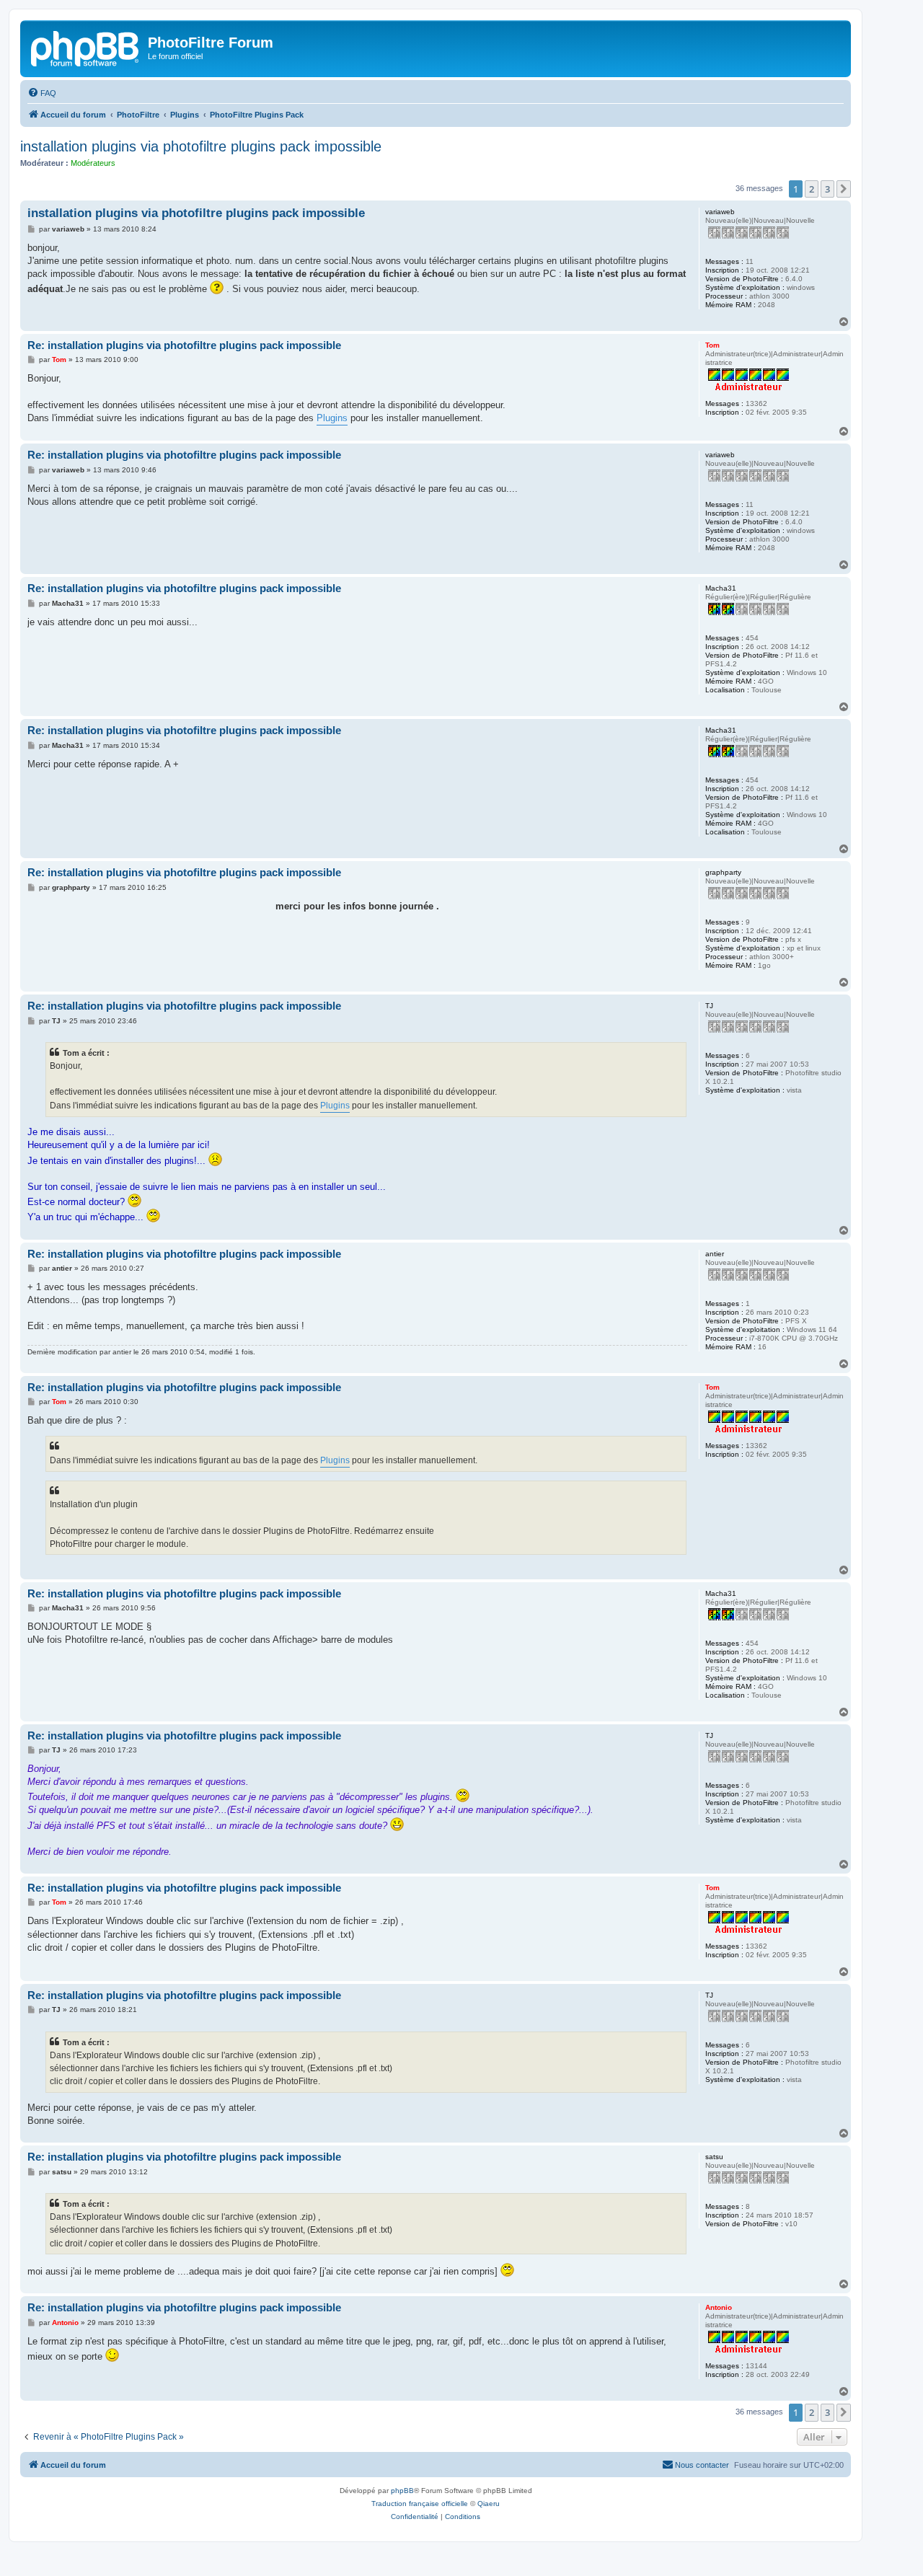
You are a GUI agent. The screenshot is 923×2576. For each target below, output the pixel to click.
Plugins (332, 418)
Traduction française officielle (420, 2504)
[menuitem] (42, 93)
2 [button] (812, 189)
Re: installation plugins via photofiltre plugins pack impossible (184, 345)
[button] (844, 189)
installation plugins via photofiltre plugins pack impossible (201, 146)
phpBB (402, 2491)
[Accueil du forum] (86, 47)
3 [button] (827, 189)
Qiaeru (489, 2504)
